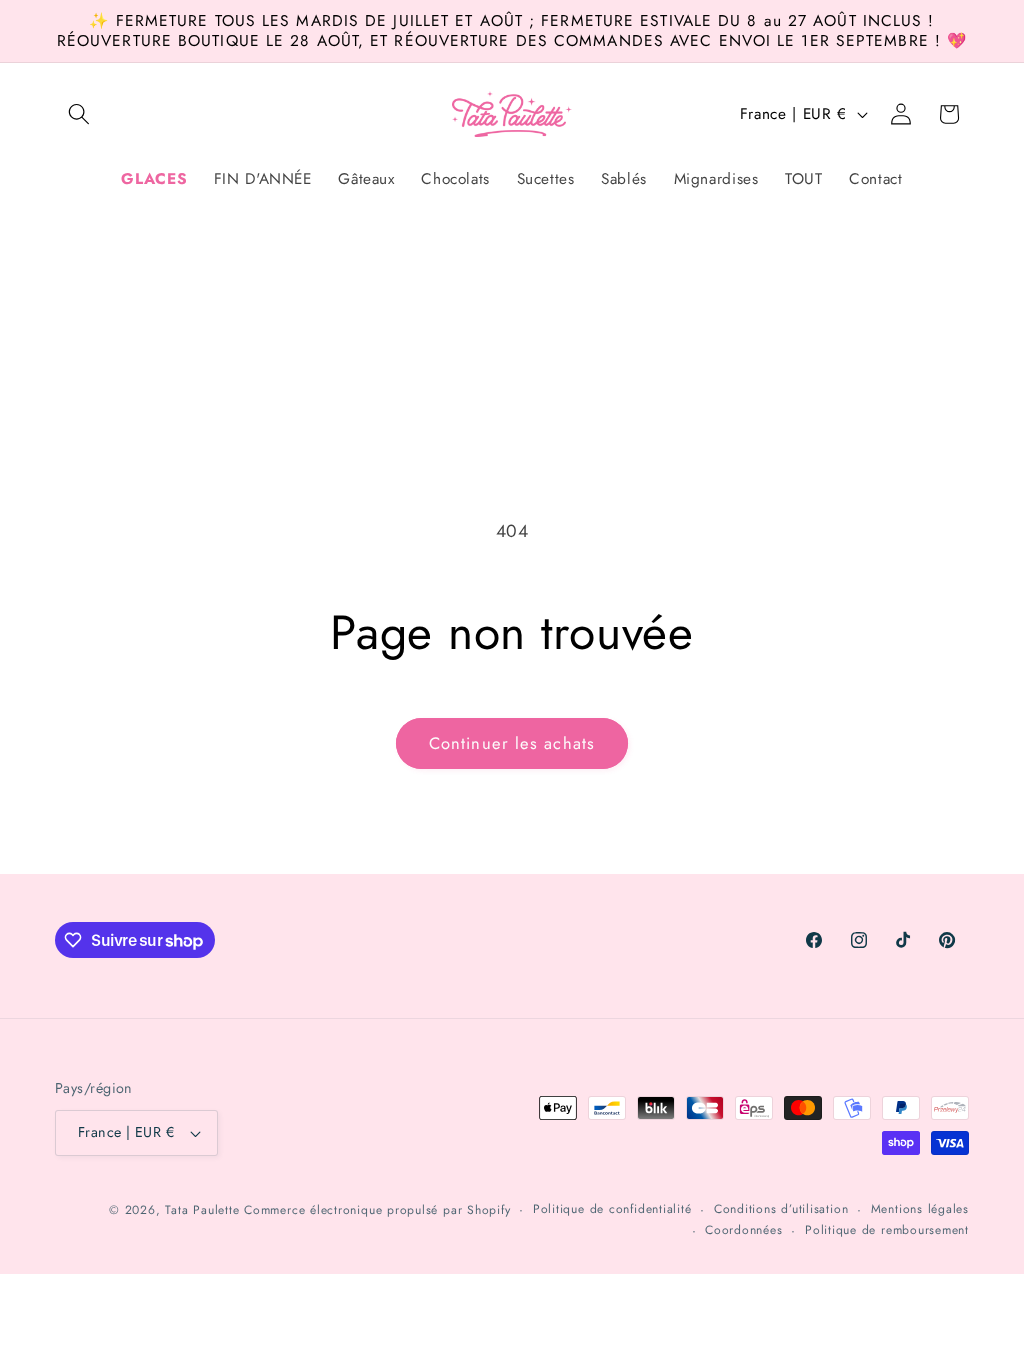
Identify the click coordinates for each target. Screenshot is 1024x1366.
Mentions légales (920, 1209)
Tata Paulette (202, 1210)
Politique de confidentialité (612, 1209)
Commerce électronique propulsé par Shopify (377, 1210)
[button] (79, 114)
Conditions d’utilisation (781, 1209)
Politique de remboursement (887, 1230)
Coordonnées (743, 1230)
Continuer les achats (512, 743)
